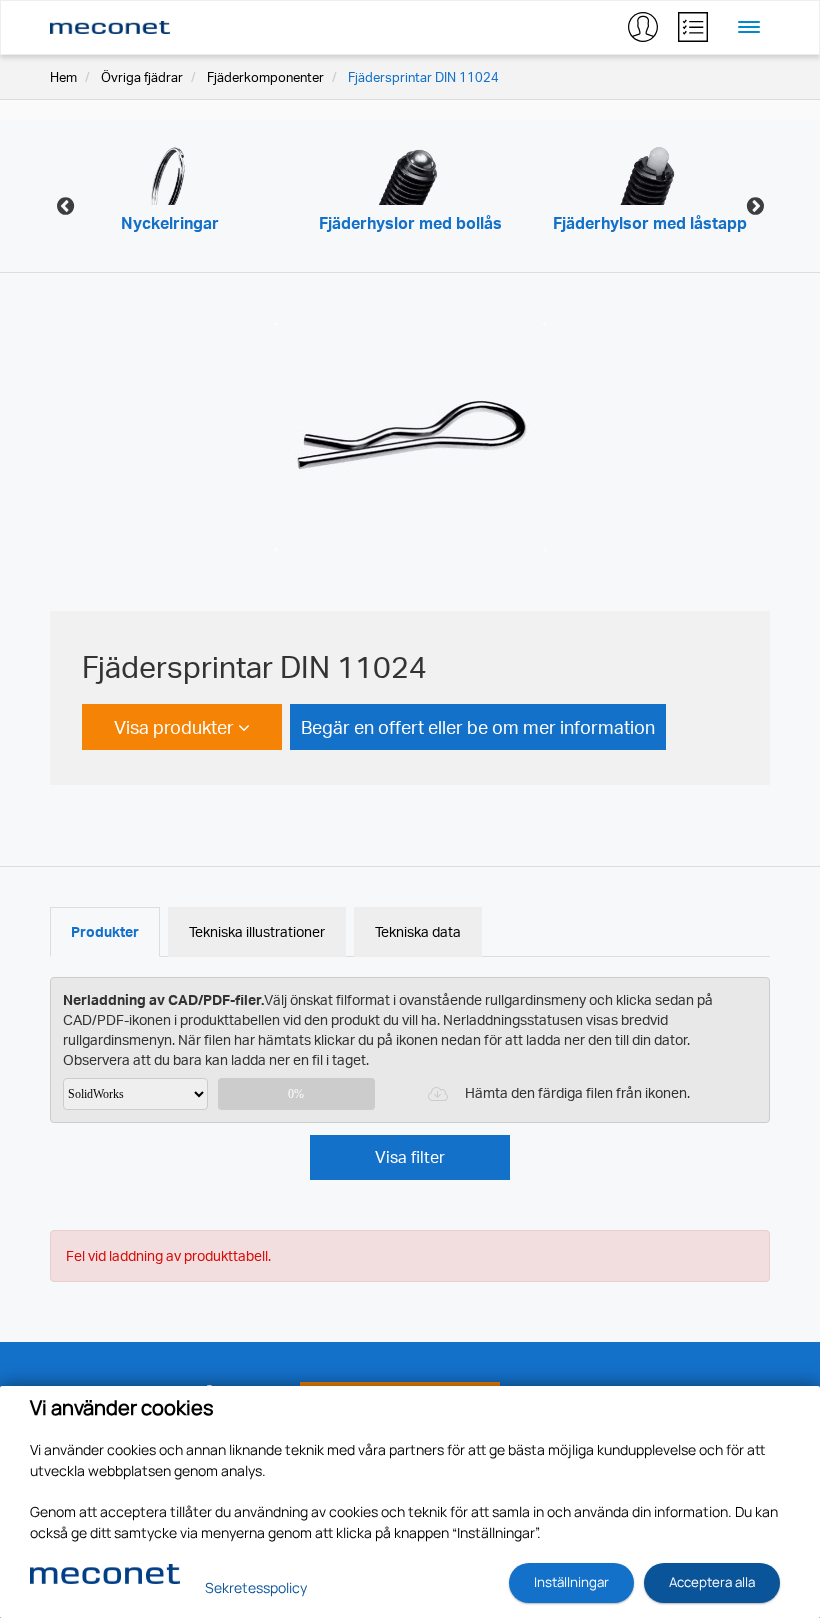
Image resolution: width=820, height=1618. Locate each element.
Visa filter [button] (410, 1157)
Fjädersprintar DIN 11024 (423, 77)
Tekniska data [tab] (418, 931)
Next (755, 206)
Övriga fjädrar (142, 77)
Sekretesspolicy (256, 1587)
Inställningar (571, 1582)
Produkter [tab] (105, 931)
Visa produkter (176, 727)
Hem (63, 77)
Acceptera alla (712, 1582)
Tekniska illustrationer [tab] (257, 931)
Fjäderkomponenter (265, 77)
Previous (65, 206)
